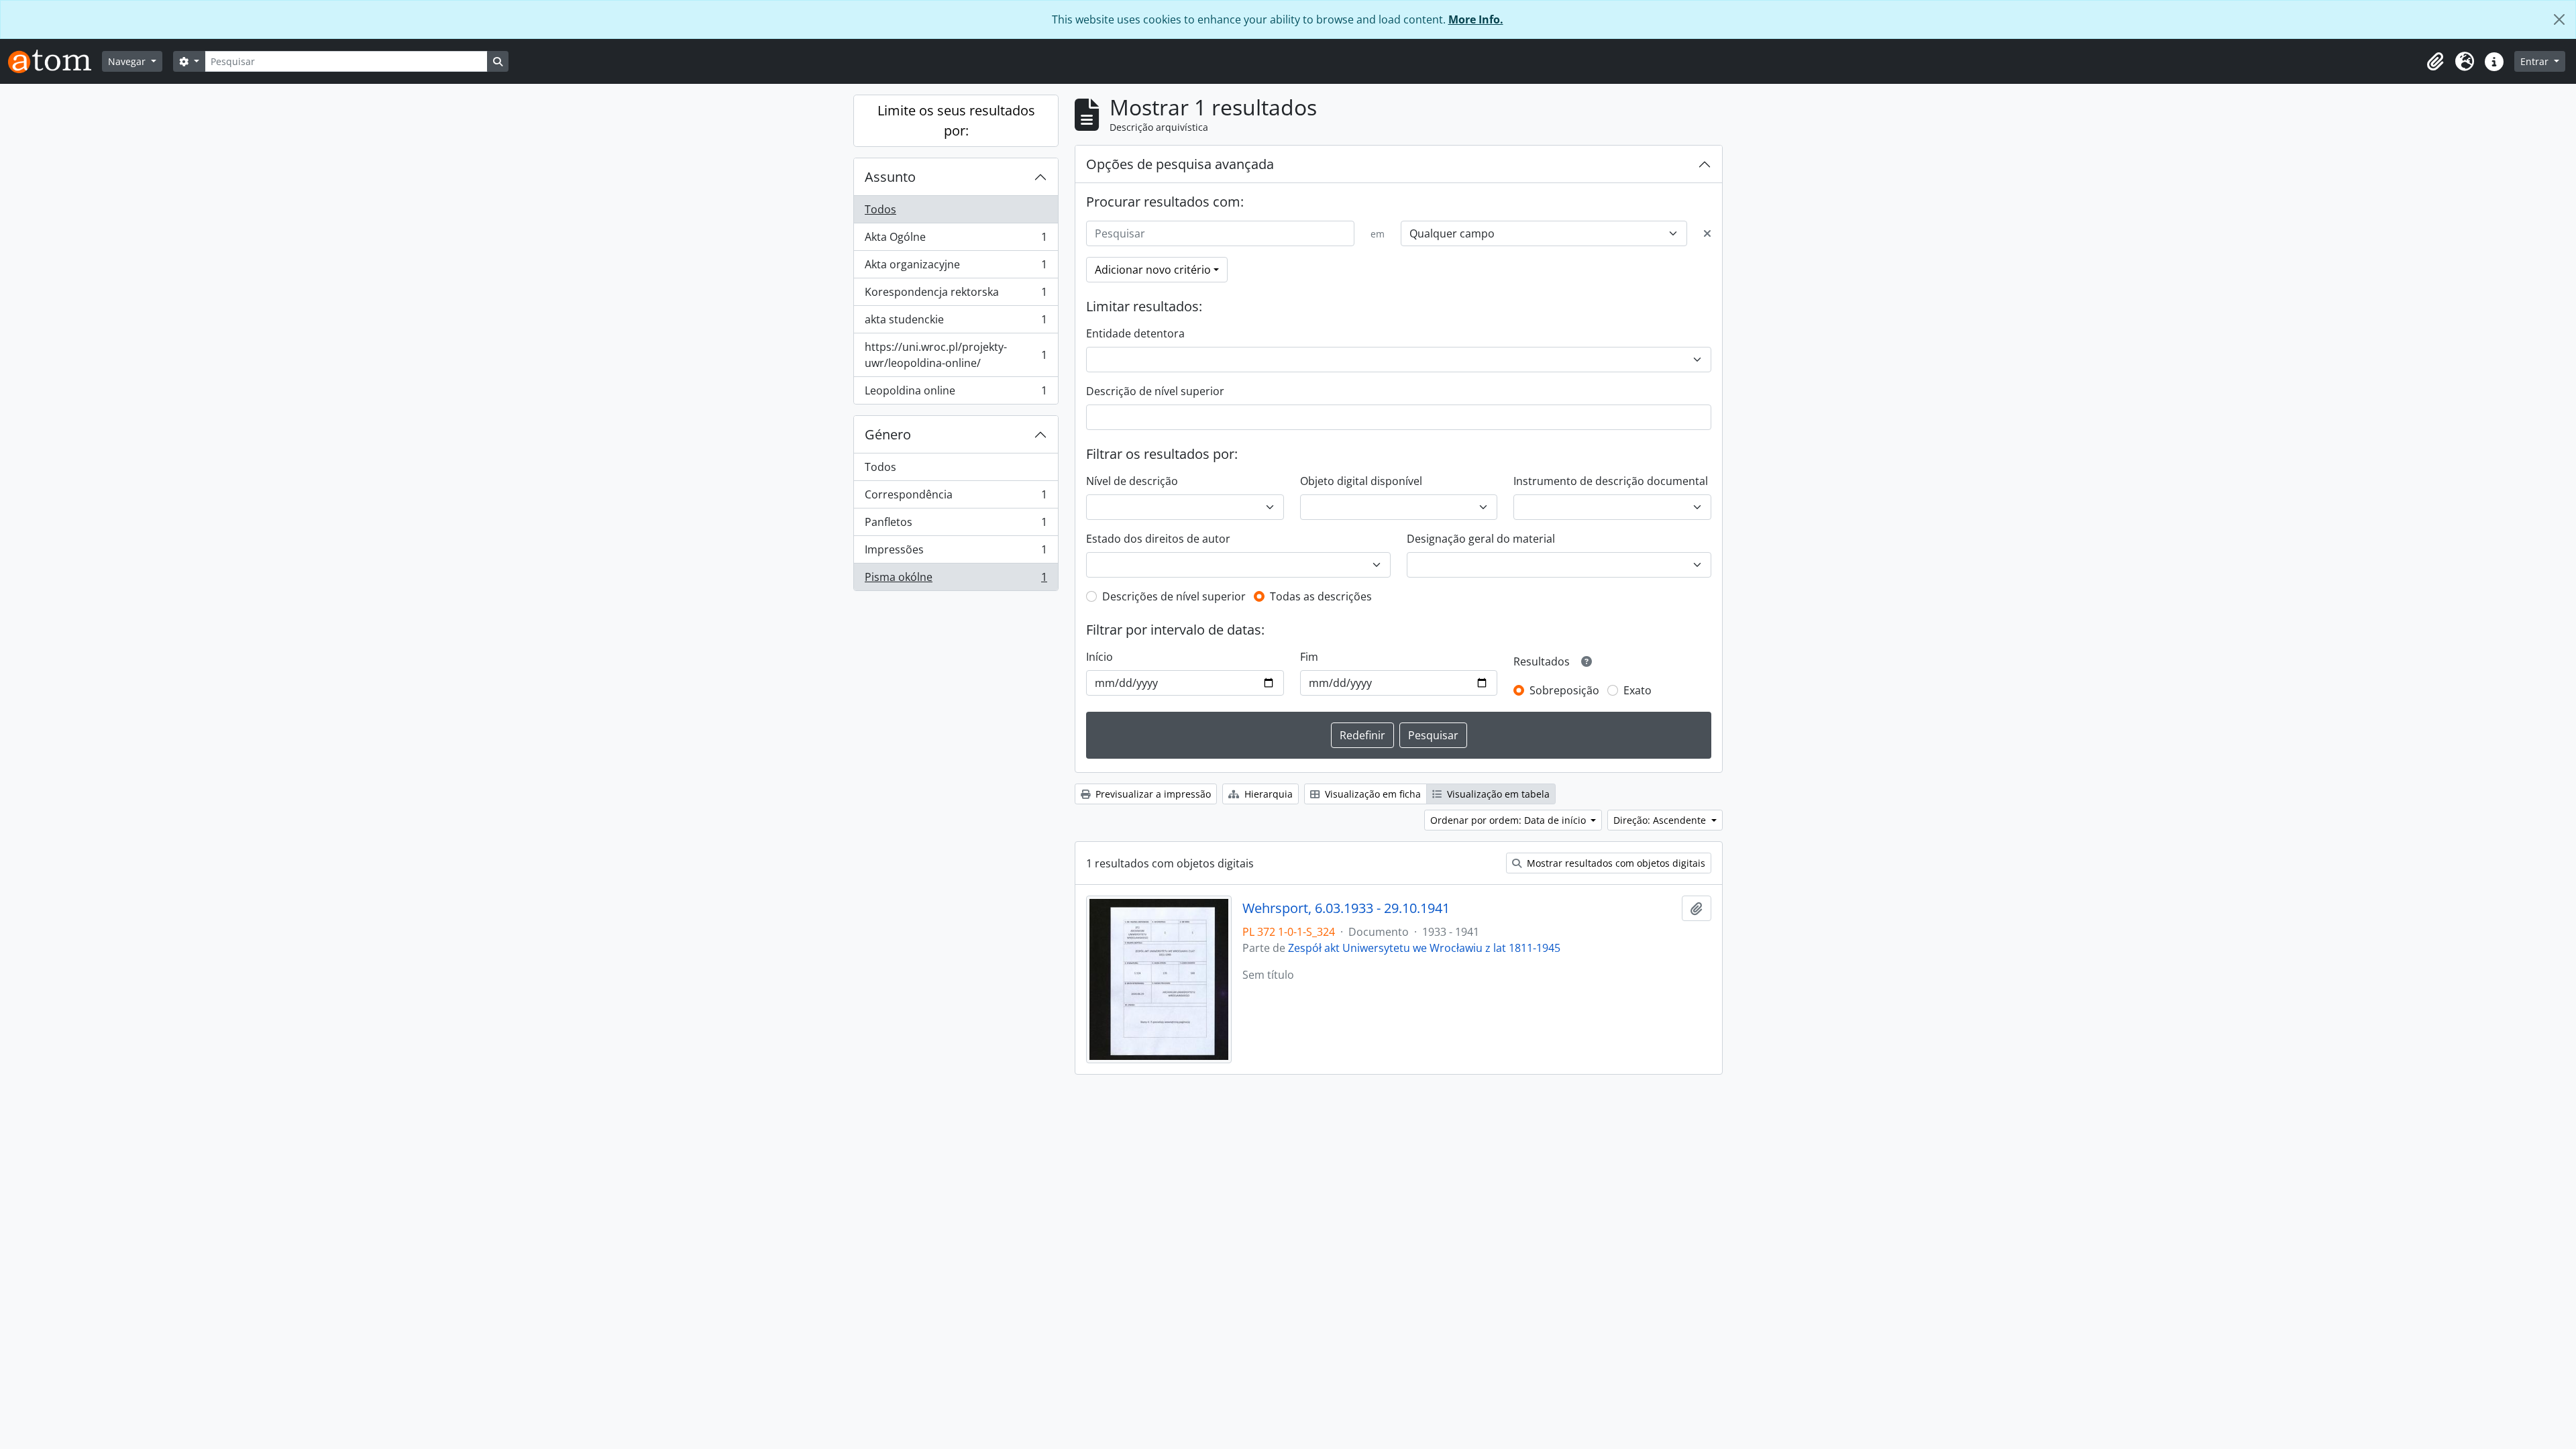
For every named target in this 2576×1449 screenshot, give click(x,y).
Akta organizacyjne (956, 268)
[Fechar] (2559, 19)
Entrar (2536, 61)
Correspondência (956, 498)
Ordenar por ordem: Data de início (1509, 820)
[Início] (55, 61)
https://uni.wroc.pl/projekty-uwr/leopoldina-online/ (956, 355)
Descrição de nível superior (1155, 391)
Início (1099, 657)
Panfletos (956, 525)
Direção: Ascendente (1661, 820)
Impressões (956, 553)
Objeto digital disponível (1361, 481)
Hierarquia (1267, 794)
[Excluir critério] (1707, 233)
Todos (880, 209)
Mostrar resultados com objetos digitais (1615, 863)
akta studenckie (956, 323)
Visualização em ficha (1372, 794)
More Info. (1476, 19)
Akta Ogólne (956, 240)
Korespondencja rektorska (956, 295)
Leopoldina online (956, 393)
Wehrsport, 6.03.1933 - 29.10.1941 (1346, 908)
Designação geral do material (1481, 539)
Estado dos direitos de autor (1158, 539)
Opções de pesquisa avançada (1180, 164)
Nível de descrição (1132, 481)
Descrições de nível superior (1174, 596)
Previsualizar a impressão (1152, 794)
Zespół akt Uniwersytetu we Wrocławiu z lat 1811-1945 (1424, 948)
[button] (2435, 62)
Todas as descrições (1321, 596)
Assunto (890, 177)
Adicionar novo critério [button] (1153, 270)
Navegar (128, 61)
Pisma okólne (956, 580)
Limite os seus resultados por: (956, 120)
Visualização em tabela (1497, 794)
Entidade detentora (1135, 333)
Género (888, 434)
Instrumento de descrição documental (1611, 481)
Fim (1309, 657)
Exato (1638, 690)
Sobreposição (1564, 690)
